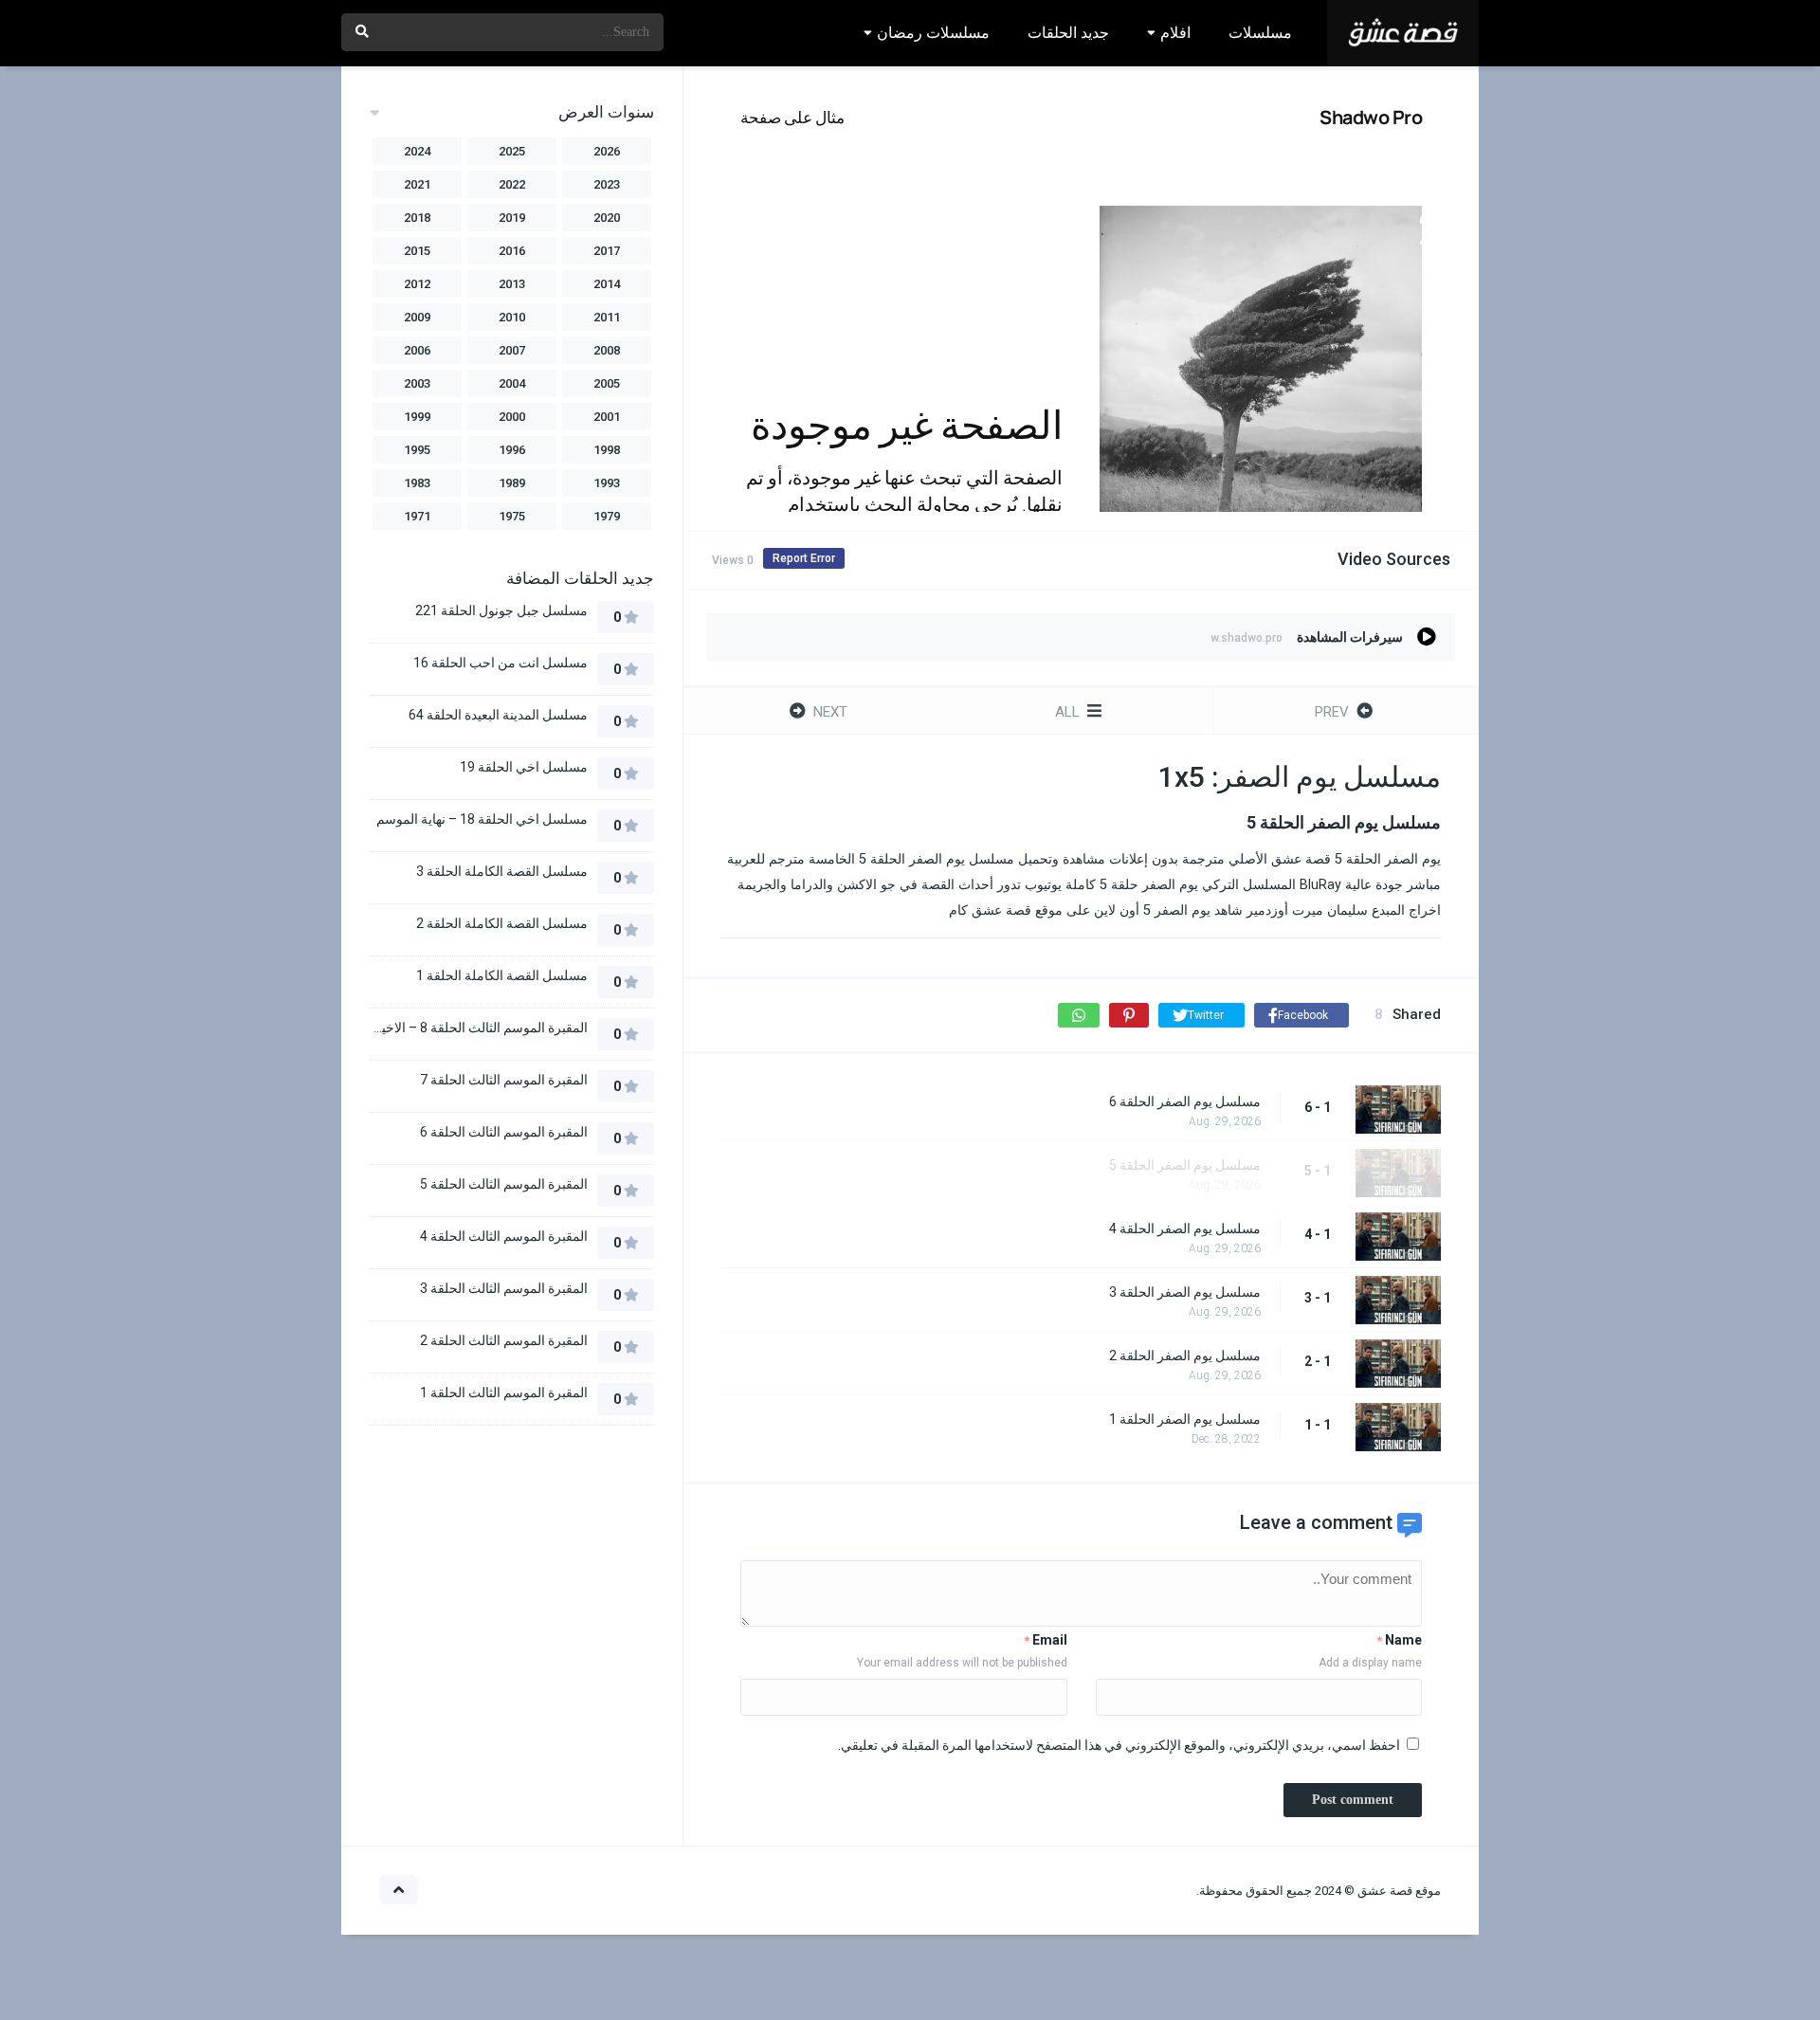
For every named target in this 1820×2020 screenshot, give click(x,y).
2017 (607, 251)
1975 (512, 516)
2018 (417, 218)
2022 (512, 184)
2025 (512, 151)
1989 (512, 483)
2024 (417, 151)
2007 (512, 350)
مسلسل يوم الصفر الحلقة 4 (1185, 1228)
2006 (417, 350)
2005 (607, 383)
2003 (417, 383)
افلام (1175, 33)
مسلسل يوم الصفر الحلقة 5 (1185, 1165)
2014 (607, 284)
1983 (417, 483)
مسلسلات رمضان (933, 33)
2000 (512, 417)
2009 (417, 317)
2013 (512, 284)
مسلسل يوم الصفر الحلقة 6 (1185, 1101)
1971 (417, 516)
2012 (417, 284)
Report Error (804, 558)
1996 (512, 450)
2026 (607, 151)
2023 (607, 184)
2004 (512, 383)
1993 (607, 483)
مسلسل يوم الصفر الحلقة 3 (1185, 1292)
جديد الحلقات (1068, 33)
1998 (607, 450)
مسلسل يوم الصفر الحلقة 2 (1185, 1356)
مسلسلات (1260, 33)
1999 (417, 417)
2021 (417, 184)
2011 (607, 317)
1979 (607, 516)
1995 (417, 450)
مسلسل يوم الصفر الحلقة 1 (1185, 1419)
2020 (607, 218)
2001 (607, 417)
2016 (512, 251)
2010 (512, 317)
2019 (512, 218)
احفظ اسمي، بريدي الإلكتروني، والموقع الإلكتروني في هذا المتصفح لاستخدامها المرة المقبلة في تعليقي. (1119, 1745)
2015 (417, 251)
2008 (607, 350)
